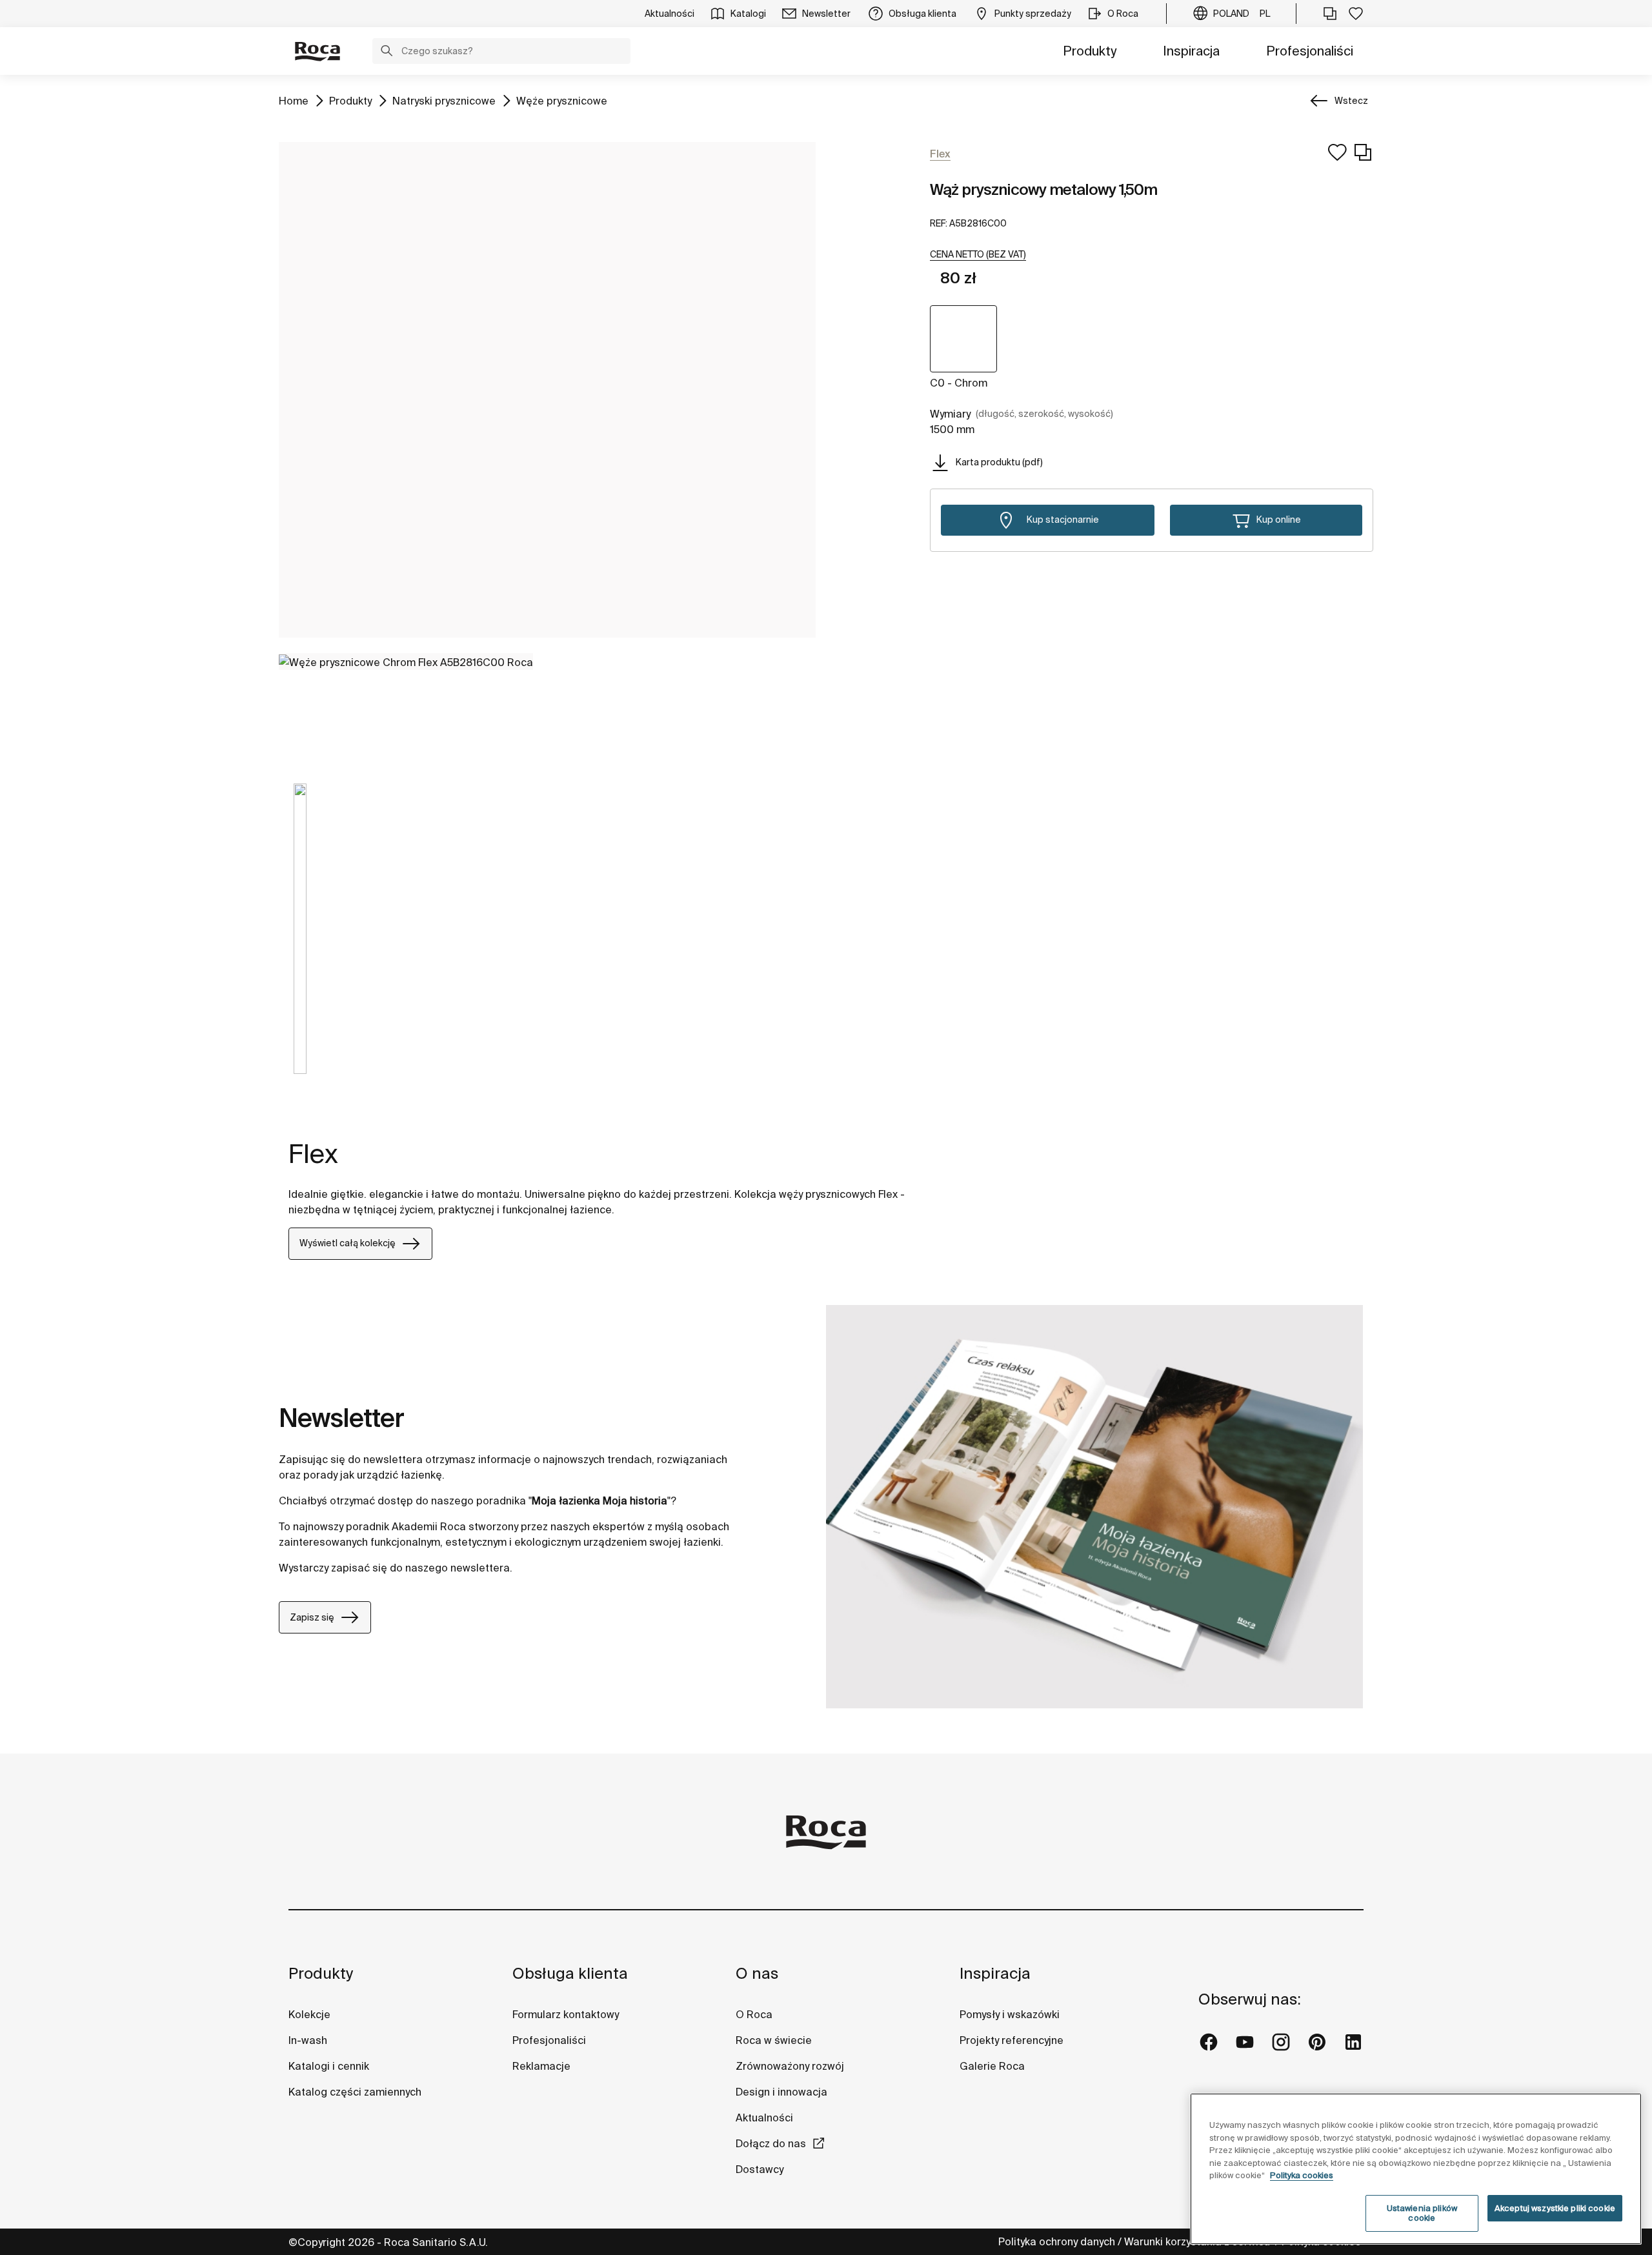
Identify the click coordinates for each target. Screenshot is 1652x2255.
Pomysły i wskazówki (1010, 2014)
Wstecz (1351, 101)
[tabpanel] (300, 938)
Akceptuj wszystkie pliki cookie (1555, 2208)
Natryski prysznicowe (444, 100)
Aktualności (764, 2118)
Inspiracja (1191, 51)
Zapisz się (312, 1617)
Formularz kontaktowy (566, 2014)
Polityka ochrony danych (1057, 2241)
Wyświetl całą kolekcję (348, 1243)
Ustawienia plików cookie (1422, 2213)
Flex (313, 1154)
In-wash (308, 2040)
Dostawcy (760, 2169)
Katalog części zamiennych (355, 2092)
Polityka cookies (1302, 2175)
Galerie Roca (992, 2066)
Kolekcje (309, 2014)
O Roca (754, 2014)
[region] (1416, 2169)
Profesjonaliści (1310, 51)
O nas (757, 1973)
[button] (387, 52)
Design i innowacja (781, 2092)
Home (294, 100)
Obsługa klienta (570, 1973)
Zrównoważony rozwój (790, 2066)
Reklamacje (541, 2066)
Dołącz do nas (771, 2143)
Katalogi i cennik (329, 2066)
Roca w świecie (774, 2040)
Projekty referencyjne (1012, 2040)
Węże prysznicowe (562, 100)
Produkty (1090, 51)
